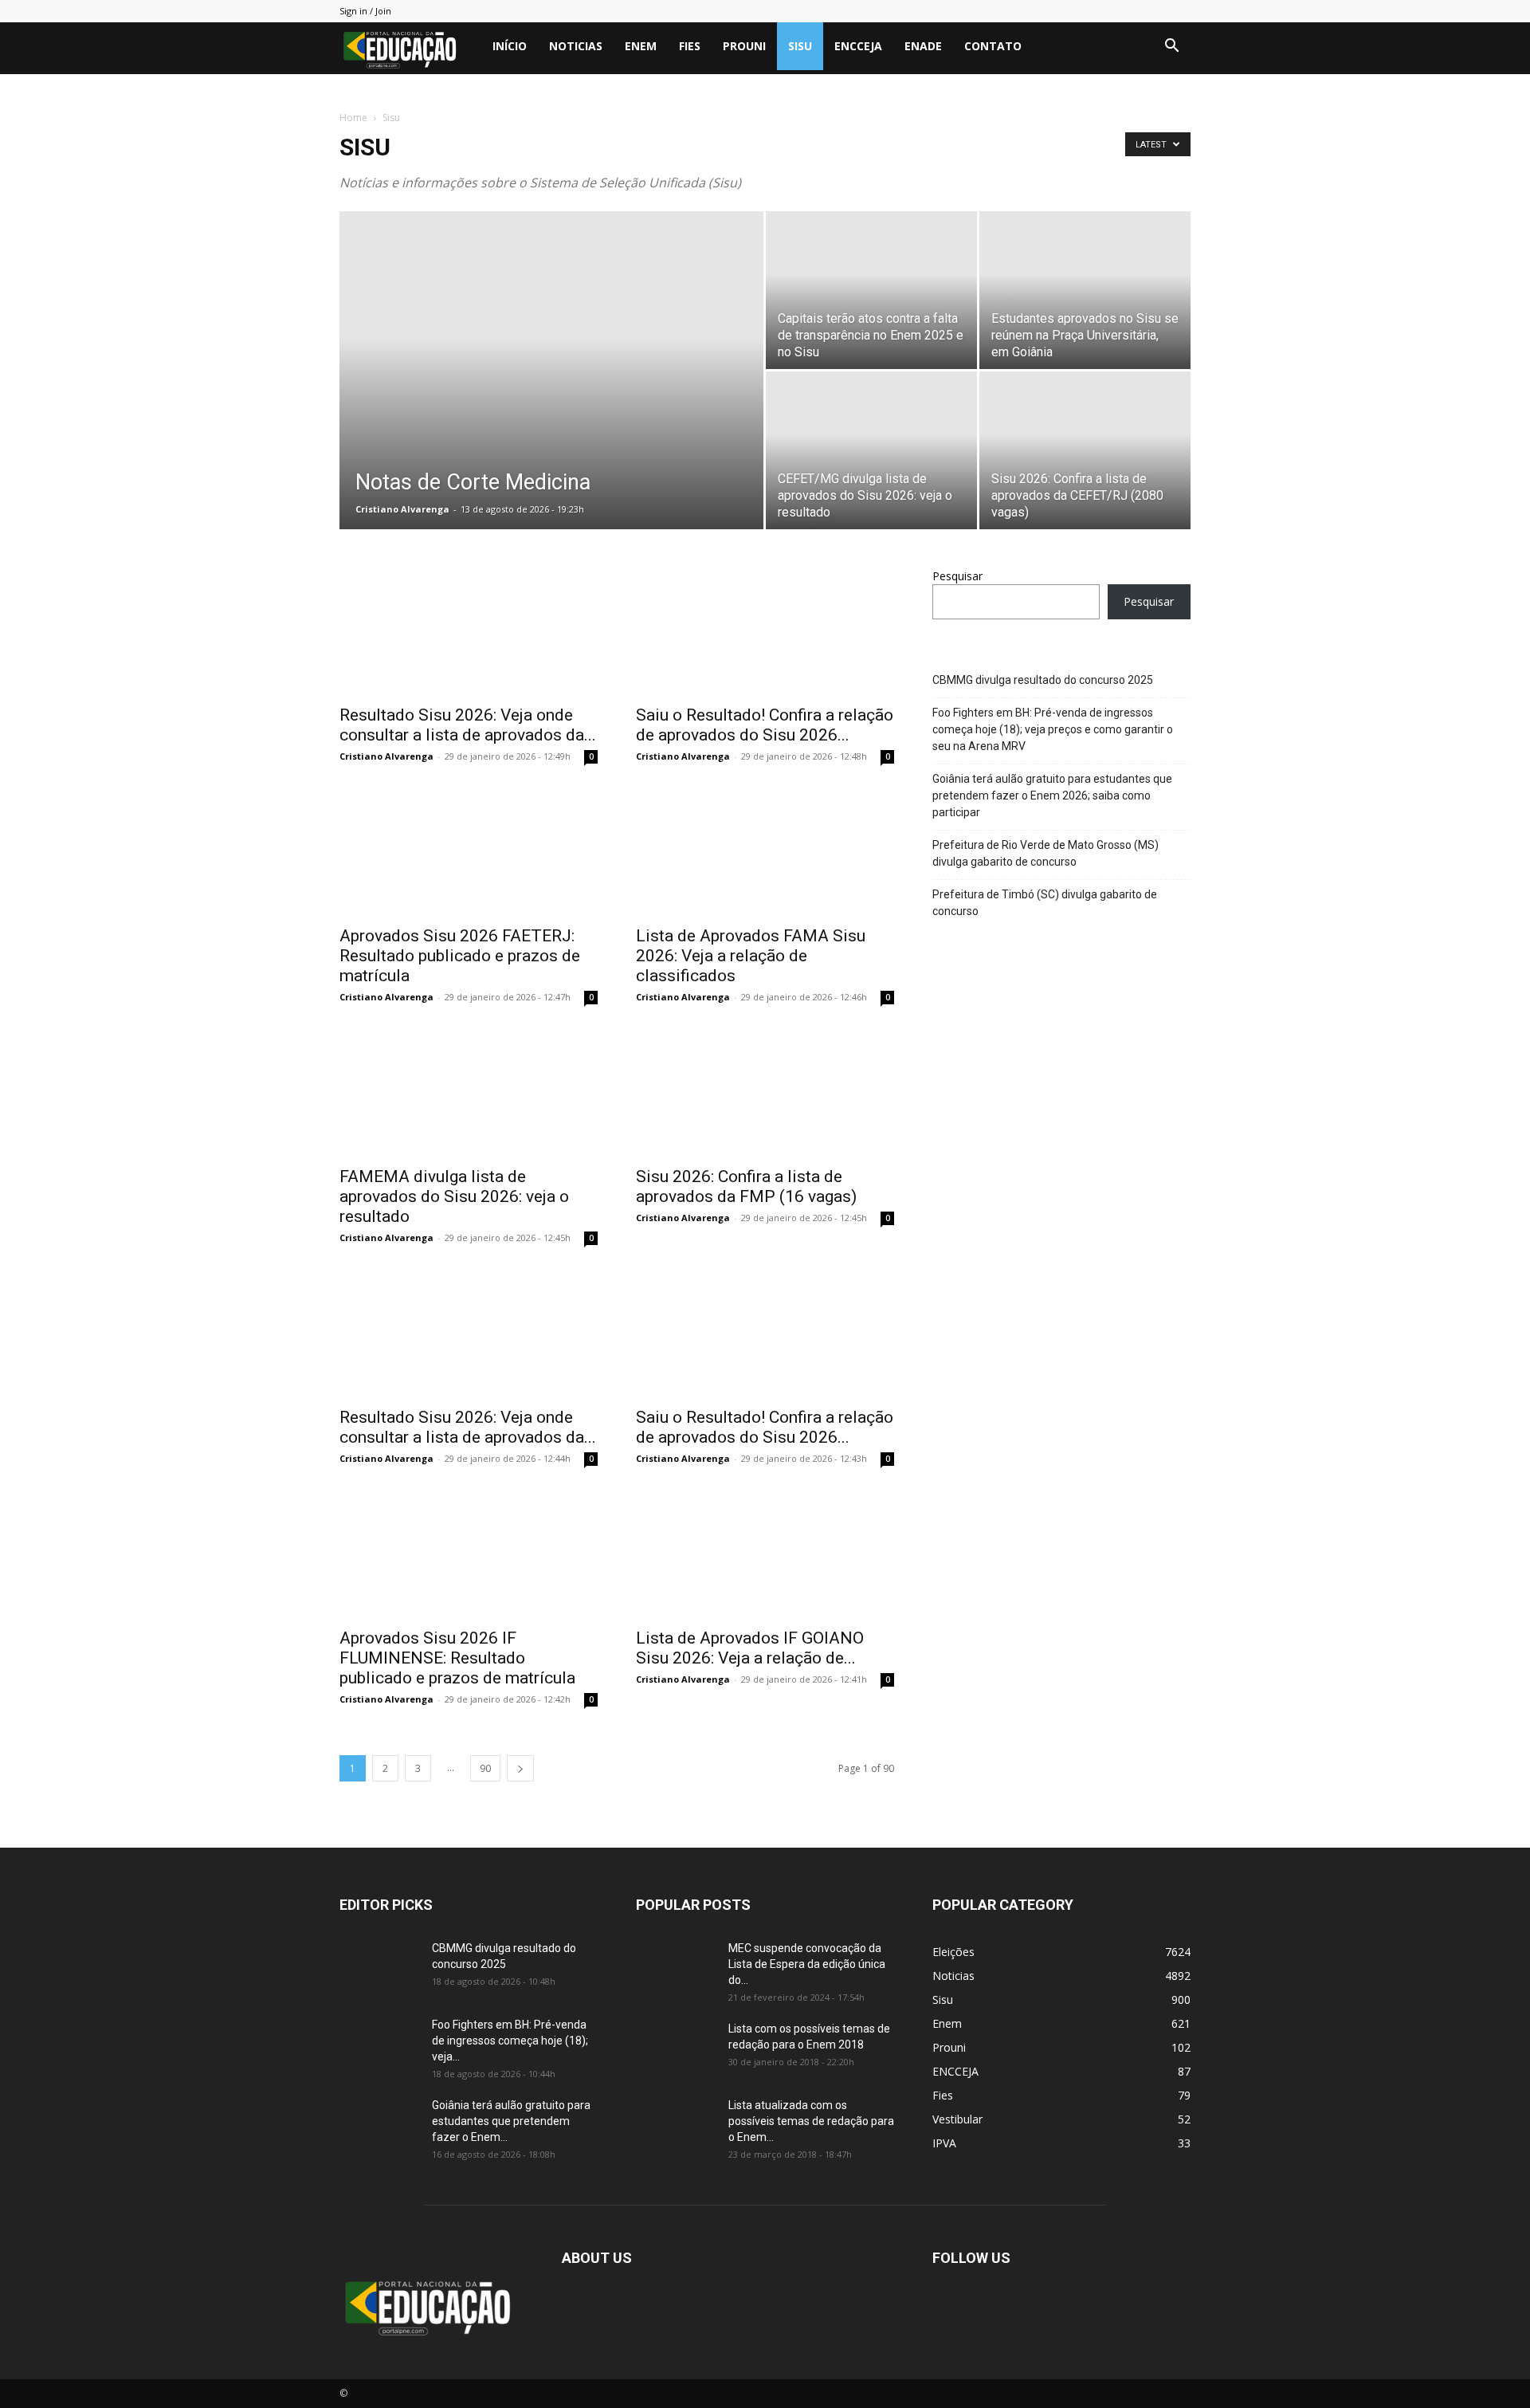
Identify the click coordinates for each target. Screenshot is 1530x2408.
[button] (1171, 47)
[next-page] (520, 1768)
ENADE (923, 46)
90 (485, 1768)
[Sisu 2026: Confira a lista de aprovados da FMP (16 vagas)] (765, 1093)
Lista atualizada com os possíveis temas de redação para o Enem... (811, 2121)
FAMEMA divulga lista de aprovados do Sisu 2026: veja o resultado (454, 1196)
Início (510, 46)
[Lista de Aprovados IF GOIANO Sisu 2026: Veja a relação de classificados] (765, 1554)
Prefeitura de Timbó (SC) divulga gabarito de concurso (1045, 903)
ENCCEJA (858, 46)
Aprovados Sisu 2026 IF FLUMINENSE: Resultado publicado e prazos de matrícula (457, 1658)
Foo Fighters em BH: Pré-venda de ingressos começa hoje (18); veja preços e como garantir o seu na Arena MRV (1053, 729)
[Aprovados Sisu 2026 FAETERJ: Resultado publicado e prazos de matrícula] (469, 852)
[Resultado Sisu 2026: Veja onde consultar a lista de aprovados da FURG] (469, 1334)
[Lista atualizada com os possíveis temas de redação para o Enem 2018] (676, 2125)
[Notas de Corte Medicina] (551, 395)
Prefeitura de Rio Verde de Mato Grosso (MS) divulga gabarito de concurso (1045, 853)
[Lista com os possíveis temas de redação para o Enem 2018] (676, 2049)
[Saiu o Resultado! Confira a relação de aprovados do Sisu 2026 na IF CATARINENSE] (765, 1334)
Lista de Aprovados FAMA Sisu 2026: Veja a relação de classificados (751, 956)
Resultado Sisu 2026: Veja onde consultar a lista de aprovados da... (468, 725)
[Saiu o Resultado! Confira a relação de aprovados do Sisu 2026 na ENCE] (765, 631)
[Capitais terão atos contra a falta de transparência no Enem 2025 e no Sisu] (871, 290)
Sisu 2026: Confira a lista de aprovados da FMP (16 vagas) (746, 1186)
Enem (641, 46)
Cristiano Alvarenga (402, 509)
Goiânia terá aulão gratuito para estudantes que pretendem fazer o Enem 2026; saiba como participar (1052, 795)
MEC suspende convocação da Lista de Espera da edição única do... (807, 1964)
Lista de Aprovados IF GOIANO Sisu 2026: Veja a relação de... (750, 1648)
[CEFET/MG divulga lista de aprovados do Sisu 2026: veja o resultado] (871, 450)
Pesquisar (957, 576)
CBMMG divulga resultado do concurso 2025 (1043, 680)
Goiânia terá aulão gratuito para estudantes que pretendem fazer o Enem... (511, 2121)
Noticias (576, 46)
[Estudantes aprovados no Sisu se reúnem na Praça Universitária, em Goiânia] (1085, 290)
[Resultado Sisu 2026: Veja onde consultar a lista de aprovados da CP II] (469, 631)
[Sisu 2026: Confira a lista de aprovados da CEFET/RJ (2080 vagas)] (1085, 450)
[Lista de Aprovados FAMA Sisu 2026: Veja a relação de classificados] (765, 852)
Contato (993, 46)
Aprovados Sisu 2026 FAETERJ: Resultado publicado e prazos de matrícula (460, 956)
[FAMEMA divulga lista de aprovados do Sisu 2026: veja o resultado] (469, 1093)
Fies (690, 46)
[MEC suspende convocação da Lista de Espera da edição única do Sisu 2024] (673, 1966)
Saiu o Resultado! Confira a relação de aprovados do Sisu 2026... (765, 725)
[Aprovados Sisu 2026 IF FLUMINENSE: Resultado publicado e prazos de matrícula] (469, 1554)
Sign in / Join (365, 11)
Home (353, 118)
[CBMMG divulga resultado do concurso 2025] (379, 1968)
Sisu (800, 46)
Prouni (744, 46)
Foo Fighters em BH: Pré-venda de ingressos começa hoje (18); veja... (510, 2041)
